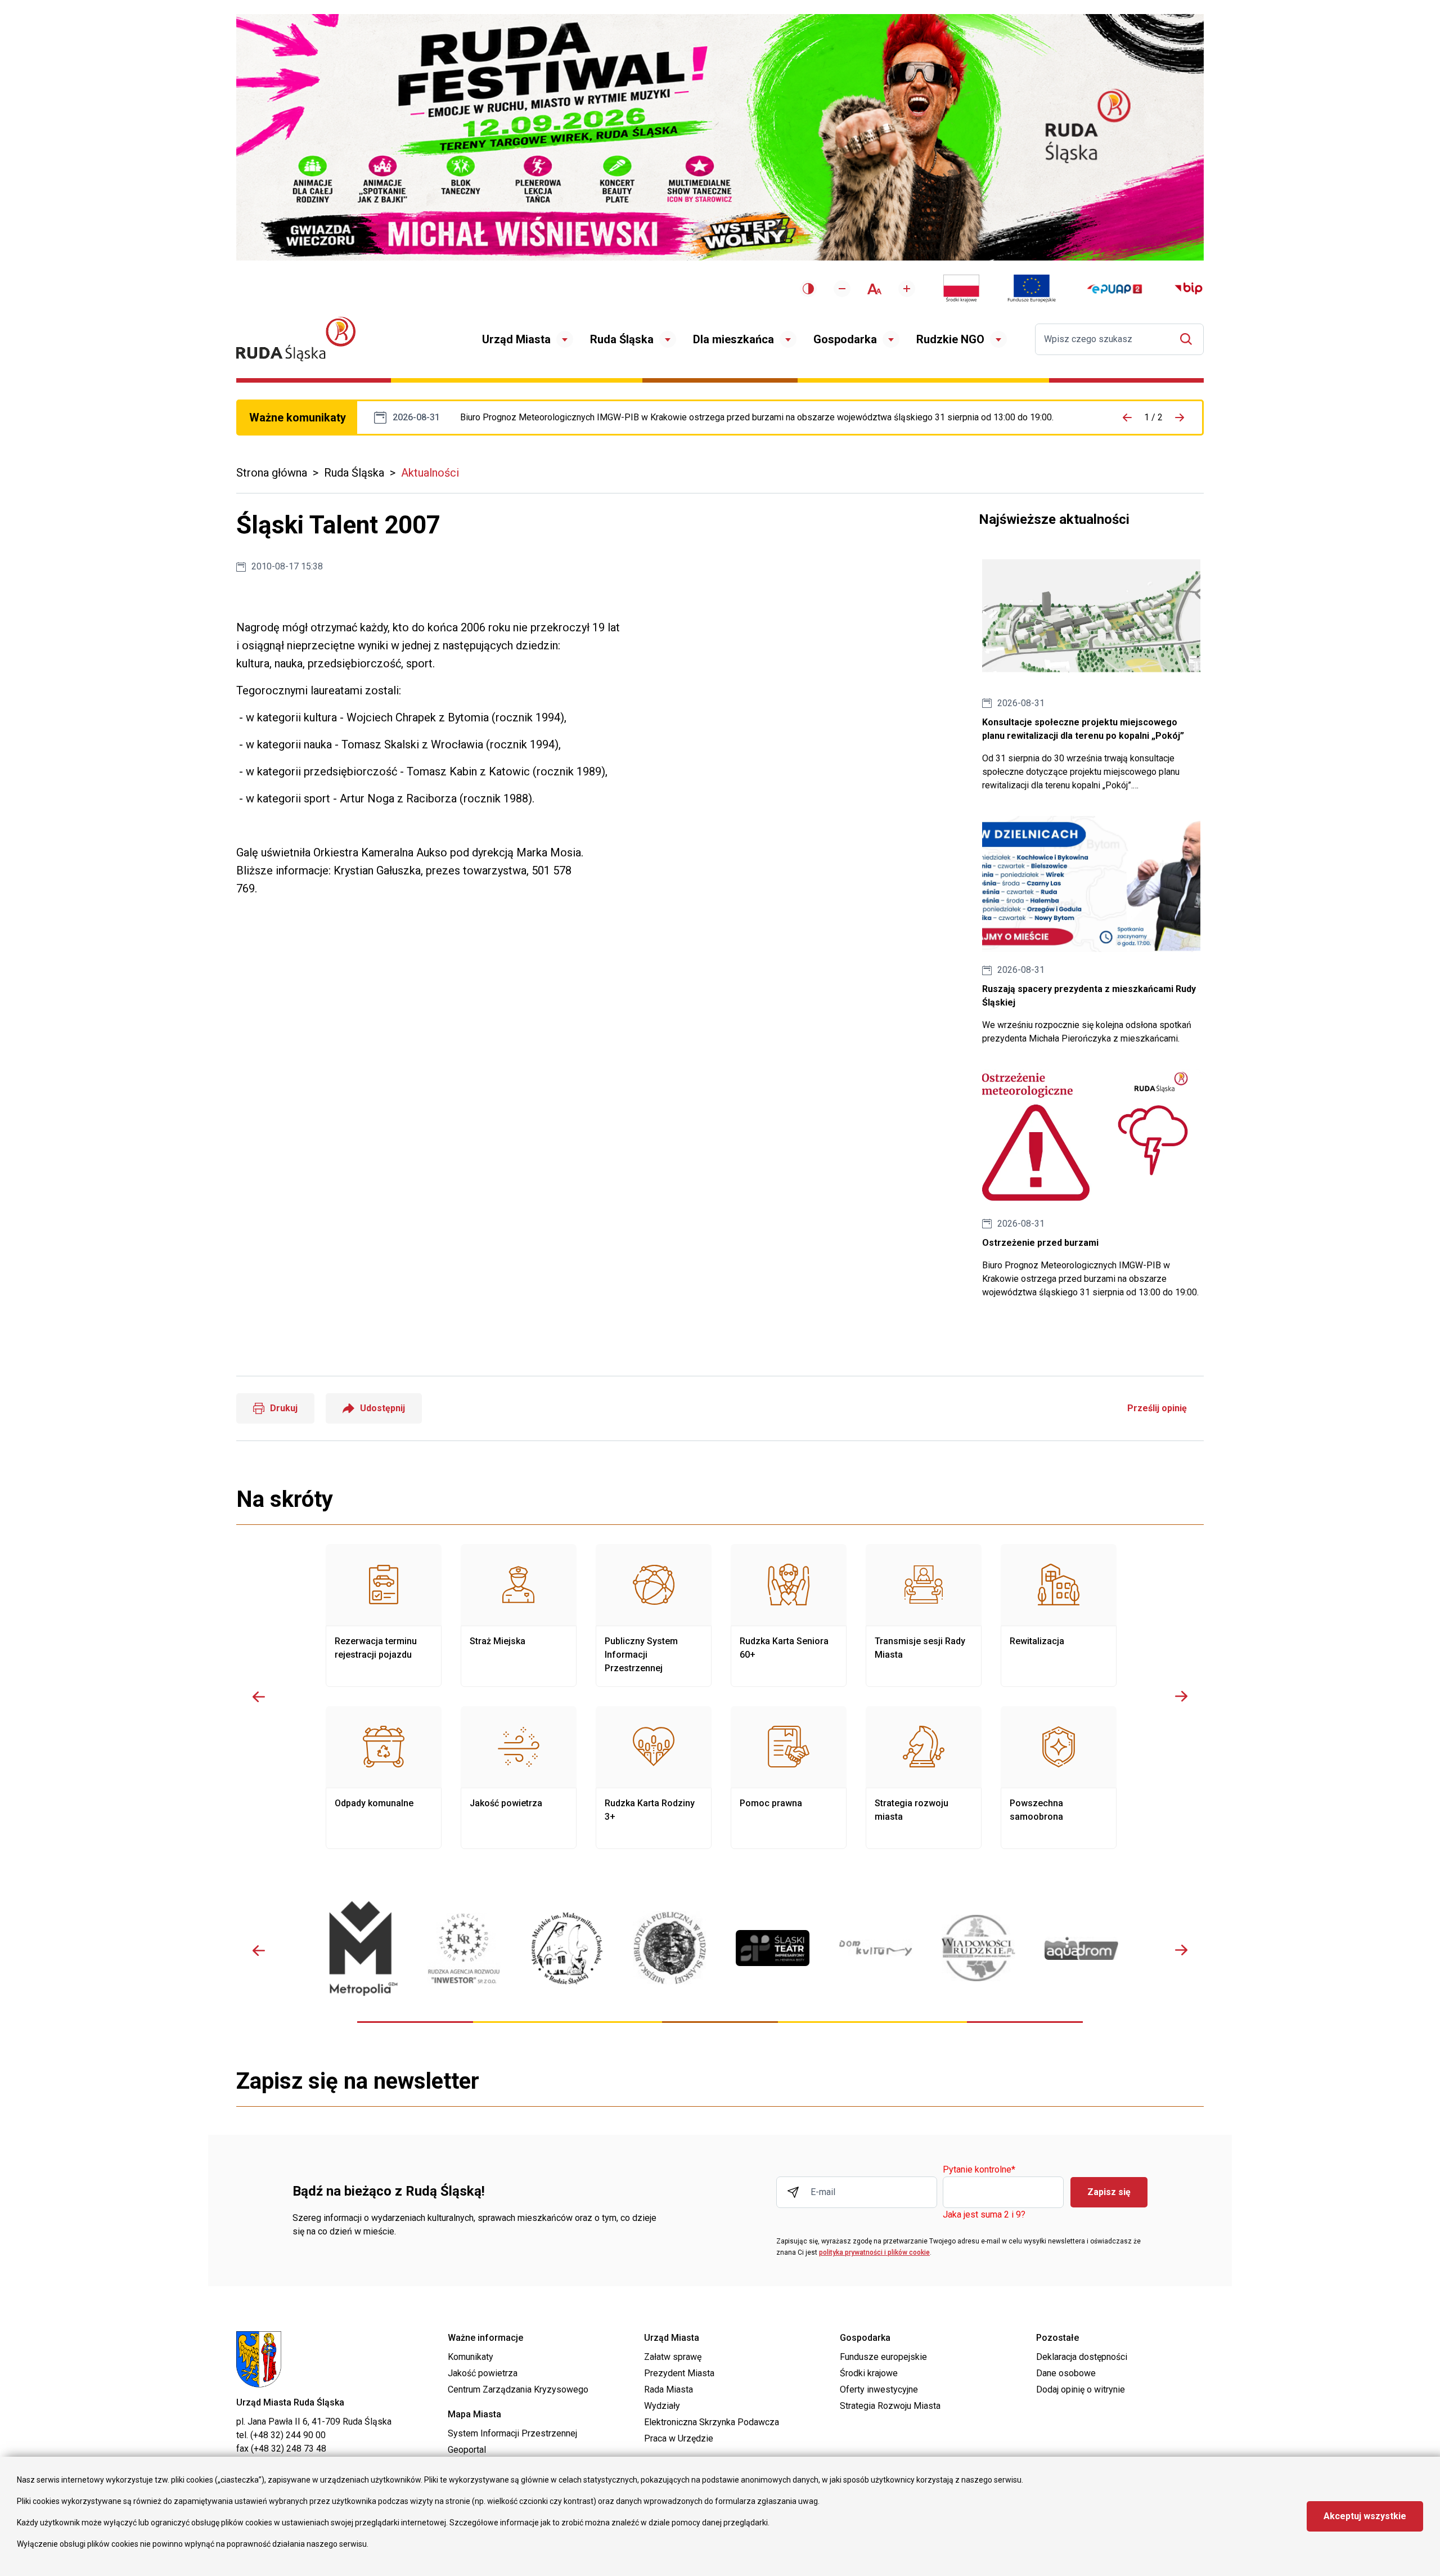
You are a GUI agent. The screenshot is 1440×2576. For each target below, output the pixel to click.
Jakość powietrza (519, 1778)
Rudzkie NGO (950, 339)
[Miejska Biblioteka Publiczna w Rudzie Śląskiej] (670, 1948)
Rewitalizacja (1059, 1615)
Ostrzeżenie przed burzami (757, 418)
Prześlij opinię (1157, 1408)
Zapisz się (1109, 2192)
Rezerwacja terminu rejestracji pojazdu (384, 1615)
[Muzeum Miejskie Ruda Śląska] (567, 1948)
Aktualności (430, 473)
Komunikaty (471, 2357)
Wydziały (662, 2406)
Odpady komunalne (384, 1778)
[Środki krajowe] (961, 289)
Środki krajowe (869, 2373)
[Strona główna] (296, 339)
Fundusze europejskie (883, 2357)
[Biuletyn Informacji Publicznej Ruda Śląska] (1189, 289)
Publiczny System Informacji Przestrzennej (654, 1615)
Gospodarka (845, 339)
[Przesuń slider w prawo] (1181, 1697)
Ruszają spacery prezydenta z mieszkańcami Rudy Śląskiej (1091, 931)
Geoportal (467, 2450)
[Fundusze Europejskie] (1032, 289)
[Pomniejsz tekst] (842, 289)
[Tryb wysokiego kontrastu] (808, 289)
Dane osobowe (1066, 2373)
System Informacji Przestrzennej (512, 2433)
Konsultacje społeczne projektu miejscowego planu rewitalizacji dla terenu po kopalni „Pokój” (1091, 670)
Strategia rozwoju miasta (924, 1778)
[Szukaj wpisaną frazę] (1189, 339)
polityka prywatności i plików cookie (874, 2252)
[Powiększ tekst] (907, 289)
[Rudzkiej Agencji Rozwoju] (464, 1948)
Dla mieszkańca (733, 339)
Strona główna (272, 473)
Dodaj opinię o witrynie (1081, 2389)
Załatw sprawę (673, 2357)
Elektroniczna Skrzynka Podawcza (712, 2422)
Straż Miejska (519, 1615)
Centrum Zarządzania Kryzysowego (518, 2389)
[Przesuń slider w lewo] (259, 1697)
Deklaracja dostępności (1082, 2357)
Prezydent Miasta (679, 2373)
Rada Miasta (669, 2389)
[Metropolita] (361, 1948)
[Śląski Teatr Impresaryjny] (773, 1948)
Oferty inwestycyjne (879, 2389)
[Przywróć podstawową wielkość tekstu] (874, 289)
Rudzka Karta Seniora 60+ (789, 1615)
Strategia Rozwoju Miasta (890, 2406)
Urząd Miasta (516, 339)
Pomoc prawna (789, 1778)
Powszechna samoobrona (1059, 1778)
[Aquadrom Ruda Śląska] (1081, 1948)
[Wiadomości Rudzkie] (978, 1948)
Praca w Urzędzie (679, 2438)
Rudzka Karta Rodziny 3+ (654, 1778)
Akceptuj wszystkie (1365, 2516)
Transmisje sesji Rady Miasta (924, 1615)
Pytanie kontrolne (979, 2170)
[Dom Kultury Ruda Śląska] (876, 1948)
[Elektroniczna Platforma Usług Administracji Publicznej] (1115, 289)
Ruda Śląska (622, 339)
